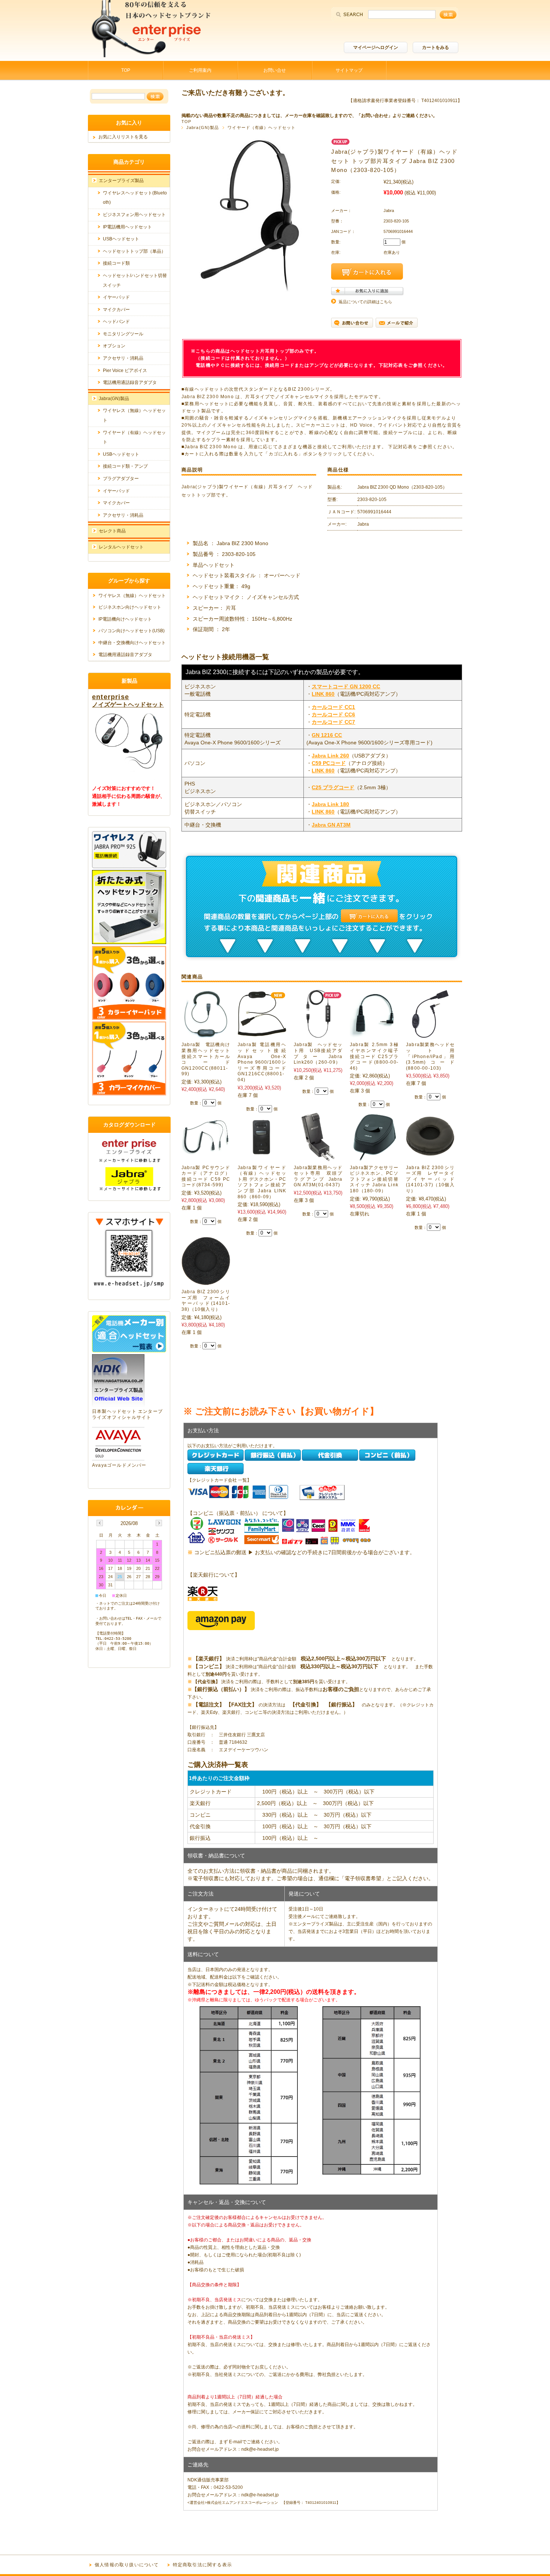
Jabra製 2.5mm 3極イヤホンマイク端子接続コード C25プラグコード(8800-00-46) (374, 1056)
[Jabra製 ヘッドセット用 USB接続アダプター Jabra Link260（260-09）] (318, 1034)
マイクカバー (116, 310)
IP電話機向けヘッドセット (125, 619)
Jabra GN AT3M (331, 825)
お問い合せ (275, 70)
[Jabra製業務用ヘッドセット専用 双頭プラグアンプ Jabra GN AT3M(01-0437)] (318, 1157)
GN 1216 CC (327, 735)
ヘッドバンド (116, 322)
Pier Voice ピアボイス (125, 371)
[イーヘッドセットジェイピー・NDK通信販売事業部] (152, 55)
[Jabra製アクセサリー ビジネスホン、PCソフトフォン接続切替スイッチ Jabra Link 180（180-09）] (374, 1157)
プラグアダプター (121, 479)
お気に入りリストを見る (123, 137)
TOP (126, 70)
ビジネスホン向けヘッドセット (130, 607)
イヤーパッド (116, 297)
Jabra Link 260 (330, 756)
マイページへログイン (376, 47)
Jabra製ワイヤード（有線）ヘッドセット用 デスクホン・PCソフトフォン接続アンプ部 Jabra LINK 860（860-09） (262, 1182)
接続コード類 (116, 263)
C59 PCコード (329, 763)
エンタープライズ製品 (121, 181)
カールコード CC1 (333, 707)
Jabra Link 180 (330, 804)
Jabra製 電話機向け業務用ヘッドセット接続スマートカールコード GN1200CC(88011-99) (206, 1059)
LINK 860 (323, 694)
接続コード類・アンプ (125, 466)
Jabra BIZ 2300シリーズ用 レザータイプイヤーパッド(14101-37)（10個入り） (430, 1179)
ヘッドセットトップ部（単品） (134, 251)
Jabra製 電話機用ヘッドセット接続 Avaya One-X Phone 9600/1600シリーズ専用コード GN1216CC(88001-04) (262, 1062)
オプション (114, 346)
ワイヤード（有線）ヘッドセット (262, 127)
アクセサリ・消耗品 (123, 358)
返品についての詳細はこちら (365, 302)
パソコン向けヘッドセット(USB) (132, 631)
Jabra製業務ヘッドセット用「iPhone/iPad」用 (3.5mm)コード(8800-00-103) (430, 1056)
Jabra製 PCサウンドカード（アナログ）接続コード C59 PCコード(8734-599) (206, 1176)
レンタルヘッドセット (121, 547)
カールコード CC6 (333, 714)
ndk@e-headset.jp (260, 2449)
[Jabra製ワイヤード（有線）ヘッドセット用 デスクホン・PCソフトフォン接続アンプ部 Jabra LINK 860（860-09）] (262, 1157)
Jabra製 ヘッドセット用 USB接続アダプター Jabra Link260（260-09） (318, 1053)
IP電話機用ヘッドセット (127, 227)
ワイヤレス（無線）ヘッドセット (132, 596)
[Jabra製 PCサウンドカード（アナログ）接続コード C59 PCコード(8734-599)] (206, 1151)
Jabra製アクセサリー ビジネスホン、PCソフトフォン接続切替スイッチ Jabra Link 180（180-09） (377, 1179)
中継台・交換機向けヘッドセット (132, 643)
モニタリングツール (123, 334)
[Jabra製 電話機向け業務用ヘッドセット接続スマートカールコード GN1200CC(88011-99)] (206, 1034)
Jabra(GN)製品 (203, 127)
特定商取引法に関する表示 (202, 2565)
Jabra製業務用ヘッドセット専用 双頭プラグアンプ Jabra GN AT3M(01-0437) (318, 1176)
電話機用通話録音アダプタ (130, 382)
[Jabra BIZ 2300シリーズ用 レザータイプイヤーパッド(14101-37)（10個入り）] (430, 1157)
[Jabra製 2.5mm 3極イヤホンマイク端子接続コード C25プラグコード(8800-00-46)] (374, 1034)
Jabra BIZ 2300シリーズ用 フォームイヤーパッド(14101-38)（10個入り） (206, 1301)
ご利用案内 (200, 70)
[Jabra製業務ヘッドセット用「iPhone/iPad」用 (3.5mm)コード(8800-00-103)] (430, 1034)
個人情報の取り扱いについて (127, 2565)
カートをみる (436, 47)
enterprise (111, 697)
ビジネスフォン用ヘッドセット (134, 215)
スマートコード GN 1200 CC (346, 686)
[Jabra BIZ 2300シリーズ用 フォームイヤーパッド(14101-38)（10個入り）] (206, 1281)
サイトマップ (349, 70)
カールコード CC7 (333, 722)
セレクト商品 (112, 531)
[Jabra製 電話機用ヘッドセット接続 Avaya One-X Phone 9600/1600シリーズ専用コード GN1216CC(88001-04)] (262, 1034)
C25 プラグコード (333, 787)
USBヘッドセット (121, 239)
